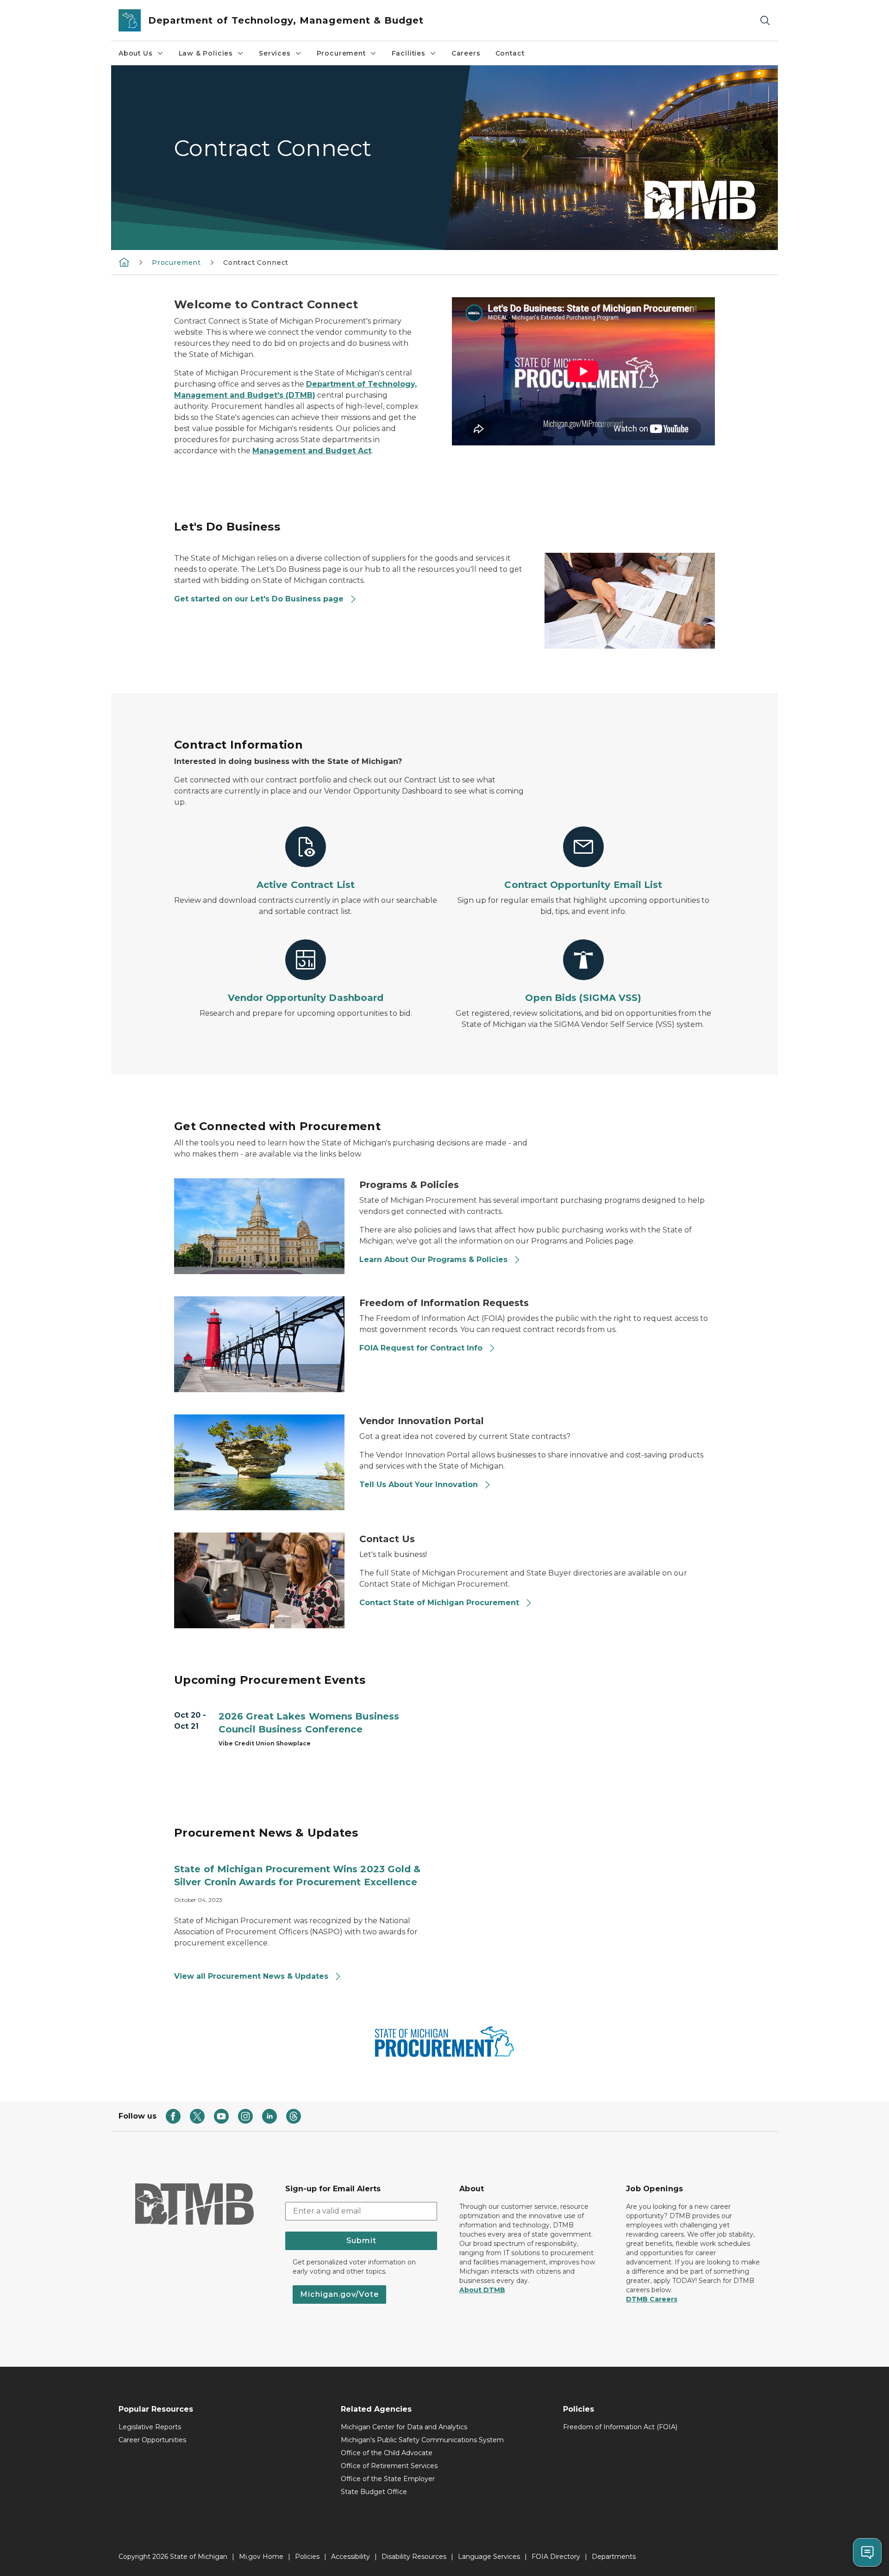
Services (275, 53)
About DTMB (482, 2290)
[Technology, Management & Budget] (124, 262)
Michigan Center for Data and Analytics (404, 2427)
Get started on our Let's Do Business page (259, 599)
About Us (136, 53)
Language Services (489, 2557)
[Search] (765, 21)
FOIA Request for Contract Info (421, 1348)
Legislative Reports (150, 2427)
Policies (307, 2557)
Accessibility (351, 2557)
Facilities (409, 53)
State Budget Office (374, 2492)
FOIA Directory (556, 2557)
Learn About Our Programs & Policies (433, 1260)
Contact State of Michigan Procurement (439, 1603)
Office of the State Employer (388, 2479)
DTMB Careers (652, 2299)
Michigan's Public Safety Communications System (422, 2440)
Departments (614, 2557)
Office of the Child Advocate (387, 2453)
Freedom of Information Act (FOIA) (620, 2427)
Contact (510, 53)
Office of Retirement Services (389, 2466)
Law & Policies (206, 53)
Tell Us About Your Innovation (419, 1485)
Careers (466, 53)
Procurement (341, 53)
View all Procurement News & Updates (252, 1976)
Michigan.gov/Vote (339, 2294)
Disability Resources (414, 2557)
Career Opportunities (152, 2440)
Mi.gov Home (261, 2557)
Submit (361, 2241)
